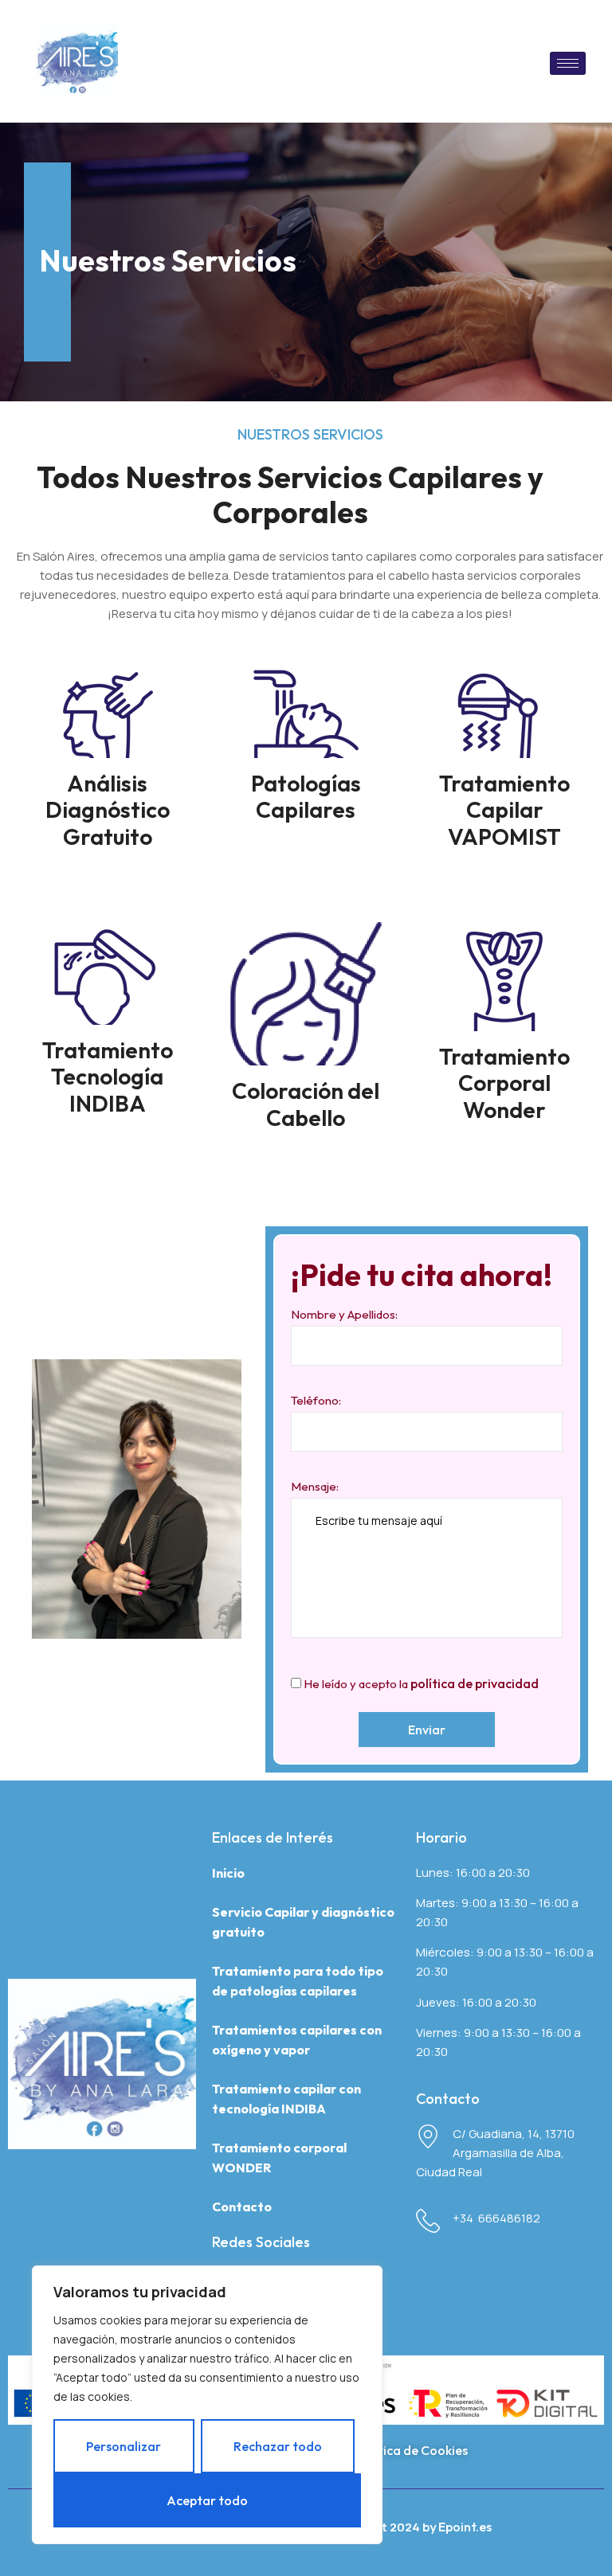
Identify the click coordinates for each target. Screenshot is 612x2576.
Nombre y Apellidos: (344, 1314)
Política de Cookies (412, 2450)
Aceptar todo (207, 2500)
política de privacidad (475, 1683)
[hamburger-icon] (568, 63)
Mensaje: (315, 1486)
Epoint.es (465, 2527)
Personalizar (124, 2446)
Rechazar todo (278, 2446)
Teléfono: (316, 1400)
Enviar (427, 1730)
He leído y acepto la (420, 1683)
